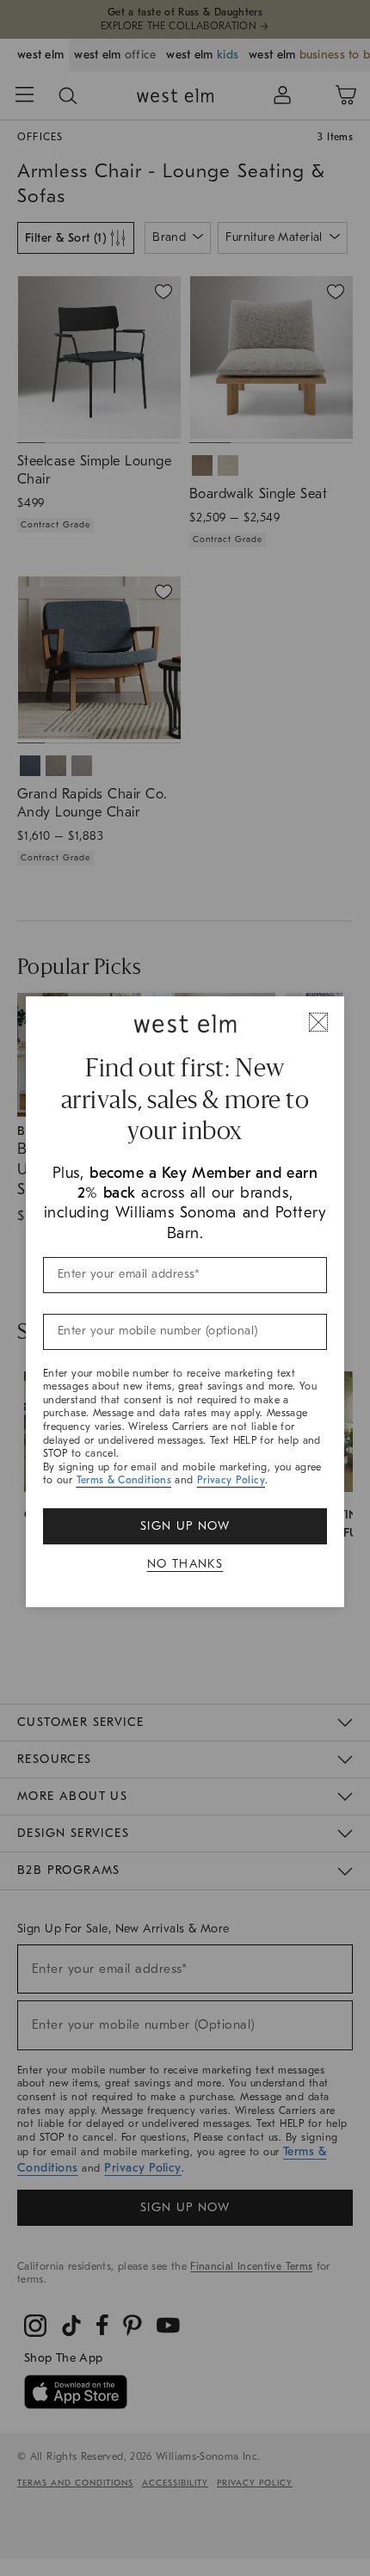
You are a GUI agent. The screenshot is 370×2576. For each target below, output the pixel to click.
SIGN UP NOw (185, 1526)
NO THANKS (185, 1564)
